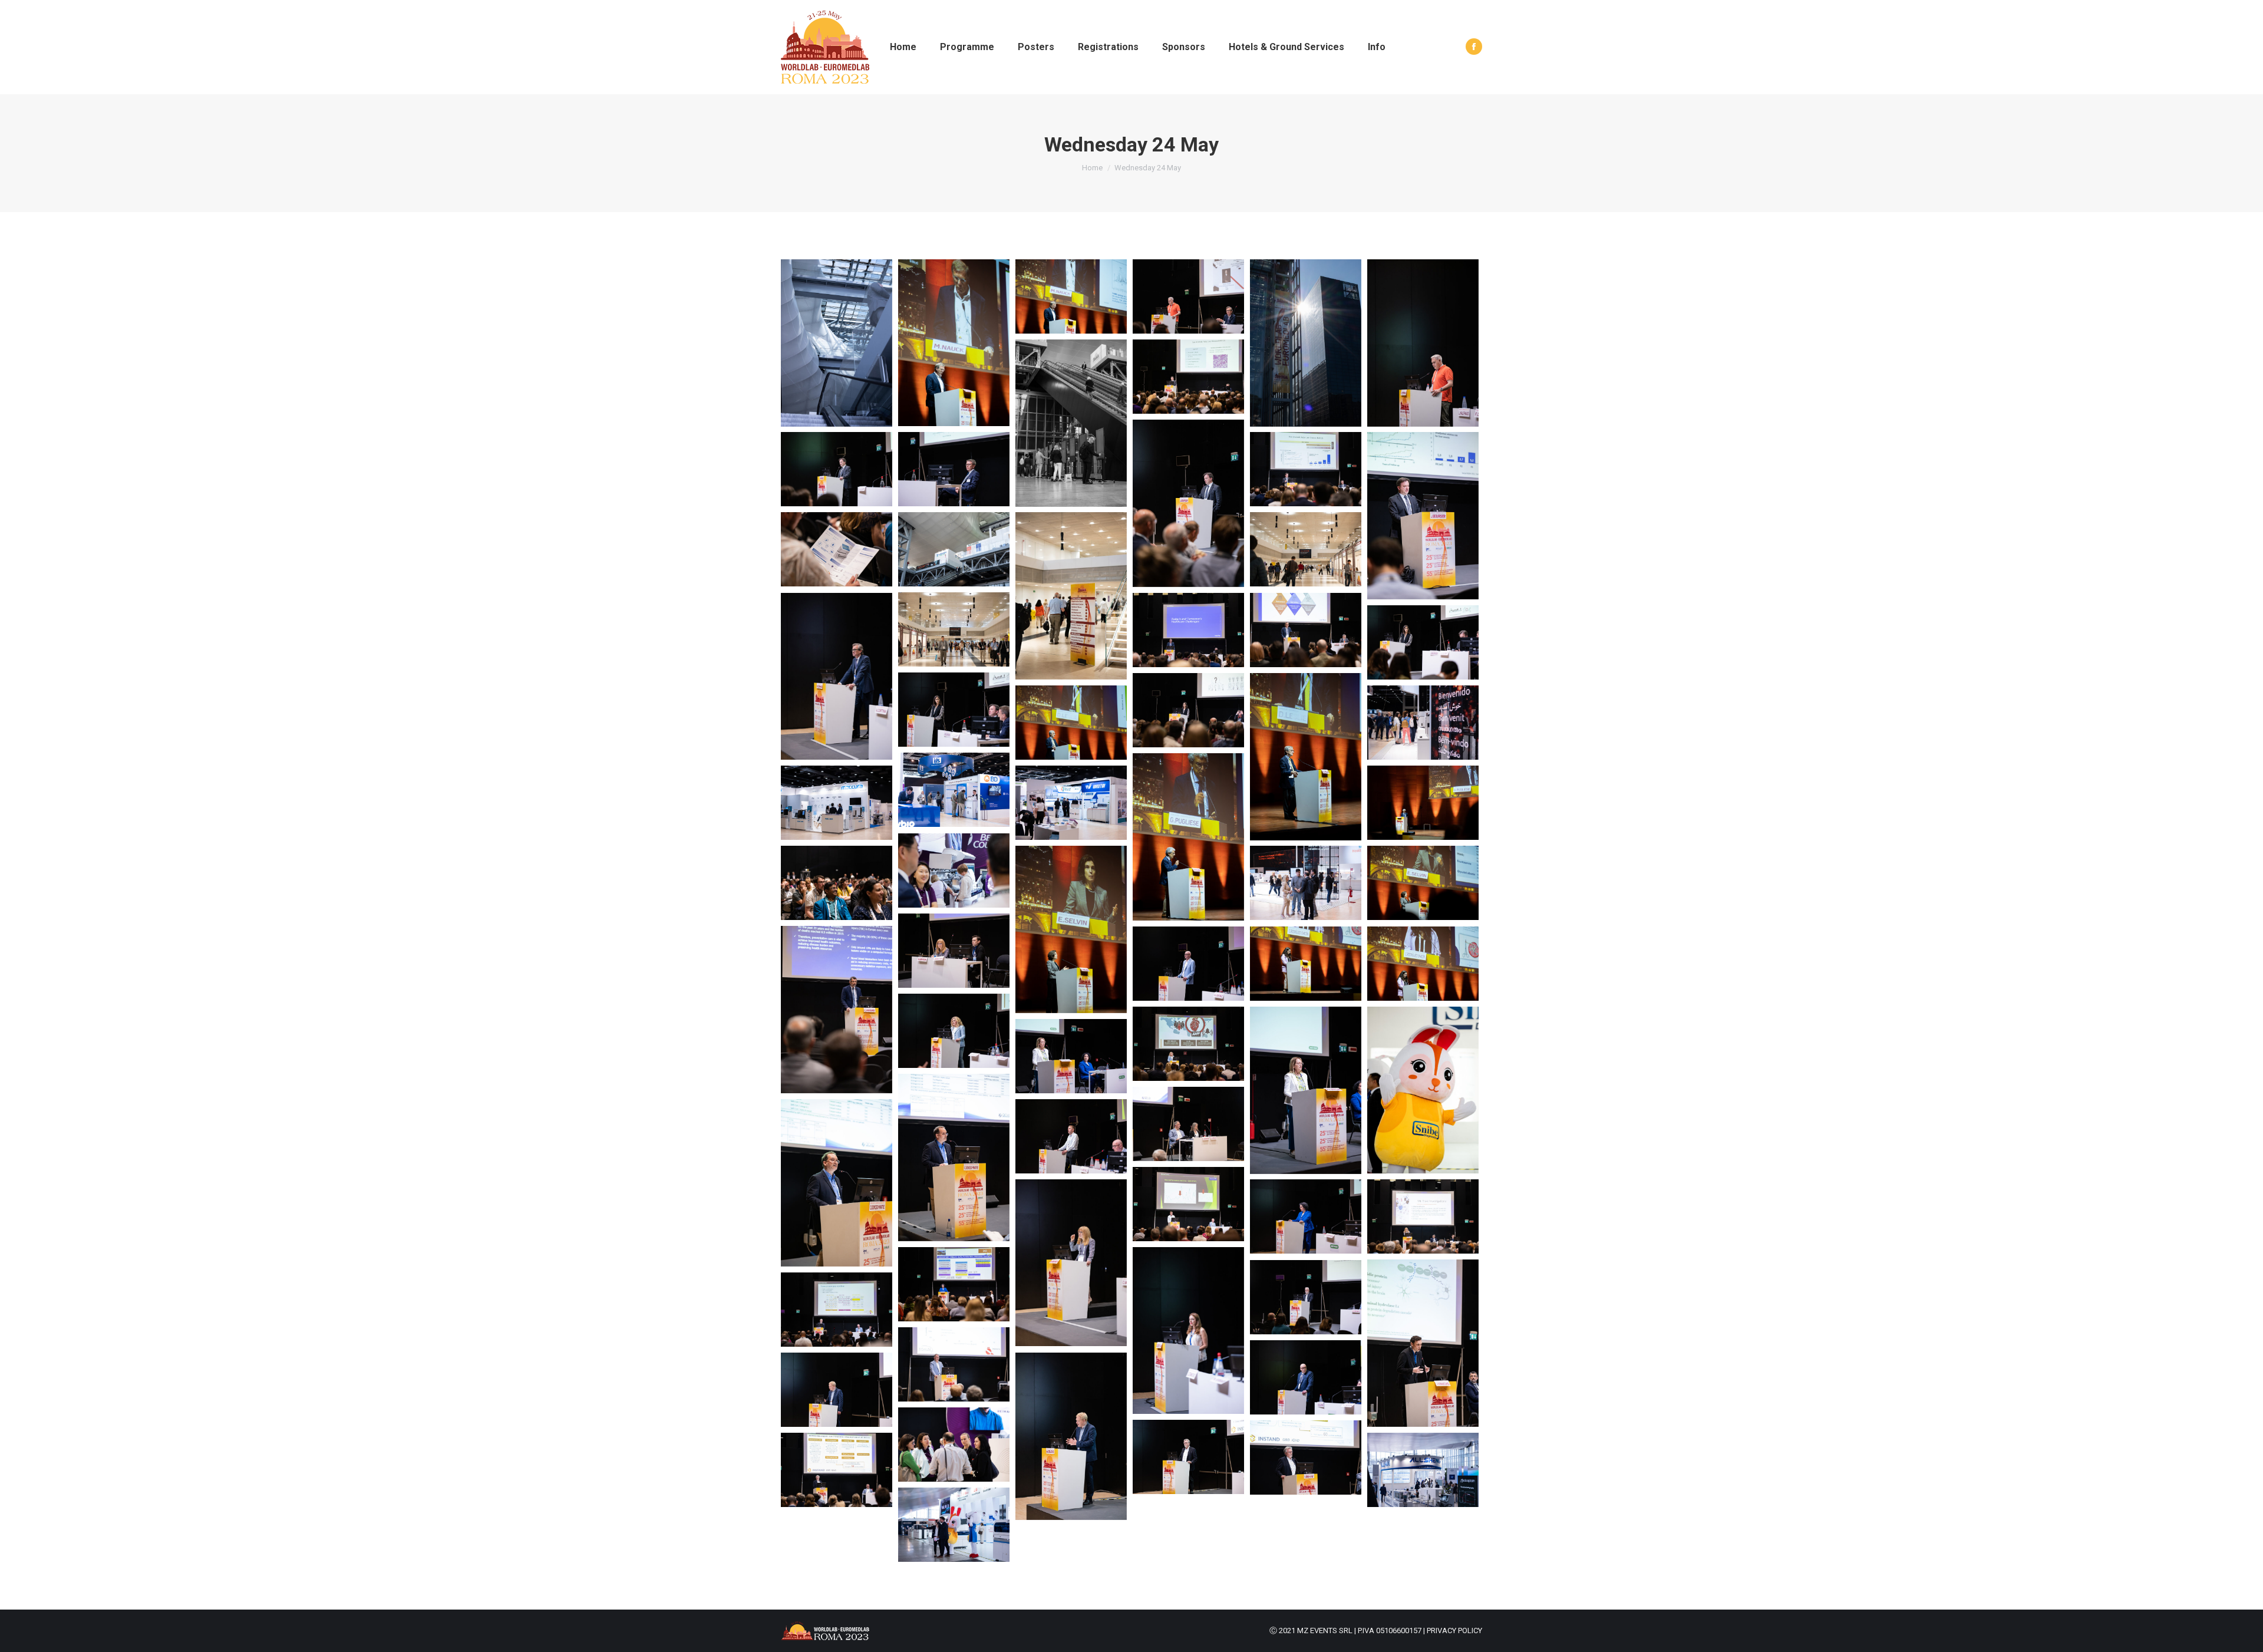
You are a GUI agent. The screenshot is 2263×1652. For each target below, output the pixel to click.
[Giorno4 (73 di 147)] (1306, 1090)
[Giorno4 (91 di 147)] (1423, 1216)
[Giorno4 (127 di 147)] (837, 1390)
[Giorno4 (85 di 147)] (1071, 1136)
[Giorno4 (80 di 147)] (954, 1158)
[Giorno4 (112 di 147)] (837, 1310)
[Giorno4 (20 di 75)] (1071, 596)
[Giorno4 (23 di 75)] (1306, 549)
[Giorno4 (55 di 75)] (1423, 883)
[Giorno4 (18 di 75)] (954, 549)
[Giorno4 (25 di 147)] (1188, 630)
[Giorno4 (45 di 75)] (1423, 803)
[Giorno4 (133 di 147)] (954, 1445)
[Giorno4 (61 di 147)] (1188, 964)
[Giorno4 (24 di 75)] (954, 629)
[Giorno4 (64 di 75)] (1423, 964)
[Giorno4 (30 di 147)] (1423, 642)
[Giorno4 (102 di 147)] (1188, 1330)
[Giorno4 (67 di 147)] (1188, 1044)
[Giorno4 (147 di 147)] (837, 343)
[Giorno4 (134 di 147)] (1188, 1457)
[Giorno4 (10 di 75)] (1071, 423)
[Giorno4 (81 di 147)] (1188, 1124)
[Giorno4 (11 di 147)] (1188, 377)
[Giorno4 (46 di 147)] (954, 870)
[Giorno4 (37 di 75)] (1306, 757)
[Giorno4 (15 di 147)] (1306, 469)
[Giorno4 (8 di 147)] (1423, 343)
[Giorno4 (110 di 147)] (1306, 1297)
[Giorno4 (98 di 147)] (954, 1284)
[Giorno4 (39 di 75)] (1071, 723)
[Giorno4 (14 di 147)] (837, 469)
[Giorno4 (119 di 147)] (954, 1364)
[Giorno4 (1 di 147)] (954, 343)
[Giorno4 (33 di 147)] (1188, 710)
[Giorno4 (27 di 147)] (1306, 630)
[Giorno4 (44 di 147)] (1071, 803)
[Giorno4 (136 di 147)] (1306, 1458)
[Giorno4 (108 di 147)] (1423, 1343)
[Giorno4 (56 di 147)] (954, 951)
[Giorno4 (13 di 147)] (954, 469)
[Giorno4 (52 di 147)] (1306, 883)
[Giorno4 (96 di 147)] (1306, 1216)
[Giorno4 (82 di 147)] (837, 1183)
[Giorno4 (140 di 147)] (1423, 1470)
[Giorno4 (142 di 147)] (954, 1525)
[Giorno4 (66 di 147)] (954, 1031)
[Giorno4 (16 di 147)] (1423, 516)
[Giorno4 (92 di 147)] (1071, 1263)
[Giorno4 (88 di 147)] (1188, 1204)
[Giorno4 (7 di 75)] (1306, 343)
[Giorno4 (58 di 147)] (837, 1010)
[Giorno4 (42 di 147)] (837, 803)
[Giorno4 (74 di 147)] (1071, 1056)
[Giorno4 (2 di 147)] (1071, 296)
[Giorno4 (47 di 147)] (837, 883)
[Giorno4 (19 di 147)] (837, 549)
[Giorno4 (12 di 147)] (1188, 503)
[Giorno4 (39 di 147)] (1423, 723)
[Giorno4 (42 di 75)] (1188, 837)
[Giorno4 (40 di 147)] (954, 790)
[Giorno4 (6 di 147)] (1188, 296)
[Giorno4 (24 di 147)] (837, 676)
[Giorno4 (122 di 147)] (1306, 1377)
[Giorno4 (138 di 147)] (837, 1470)
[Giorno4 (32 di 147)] (954, 710)
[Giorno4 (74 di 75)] (1423, 1090)
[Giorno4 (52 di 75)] (1071, 929)
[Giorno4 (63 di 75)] (1306, 964)
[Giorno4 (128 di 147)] (1071, 1436)
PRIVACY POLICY (1454, 1630)
